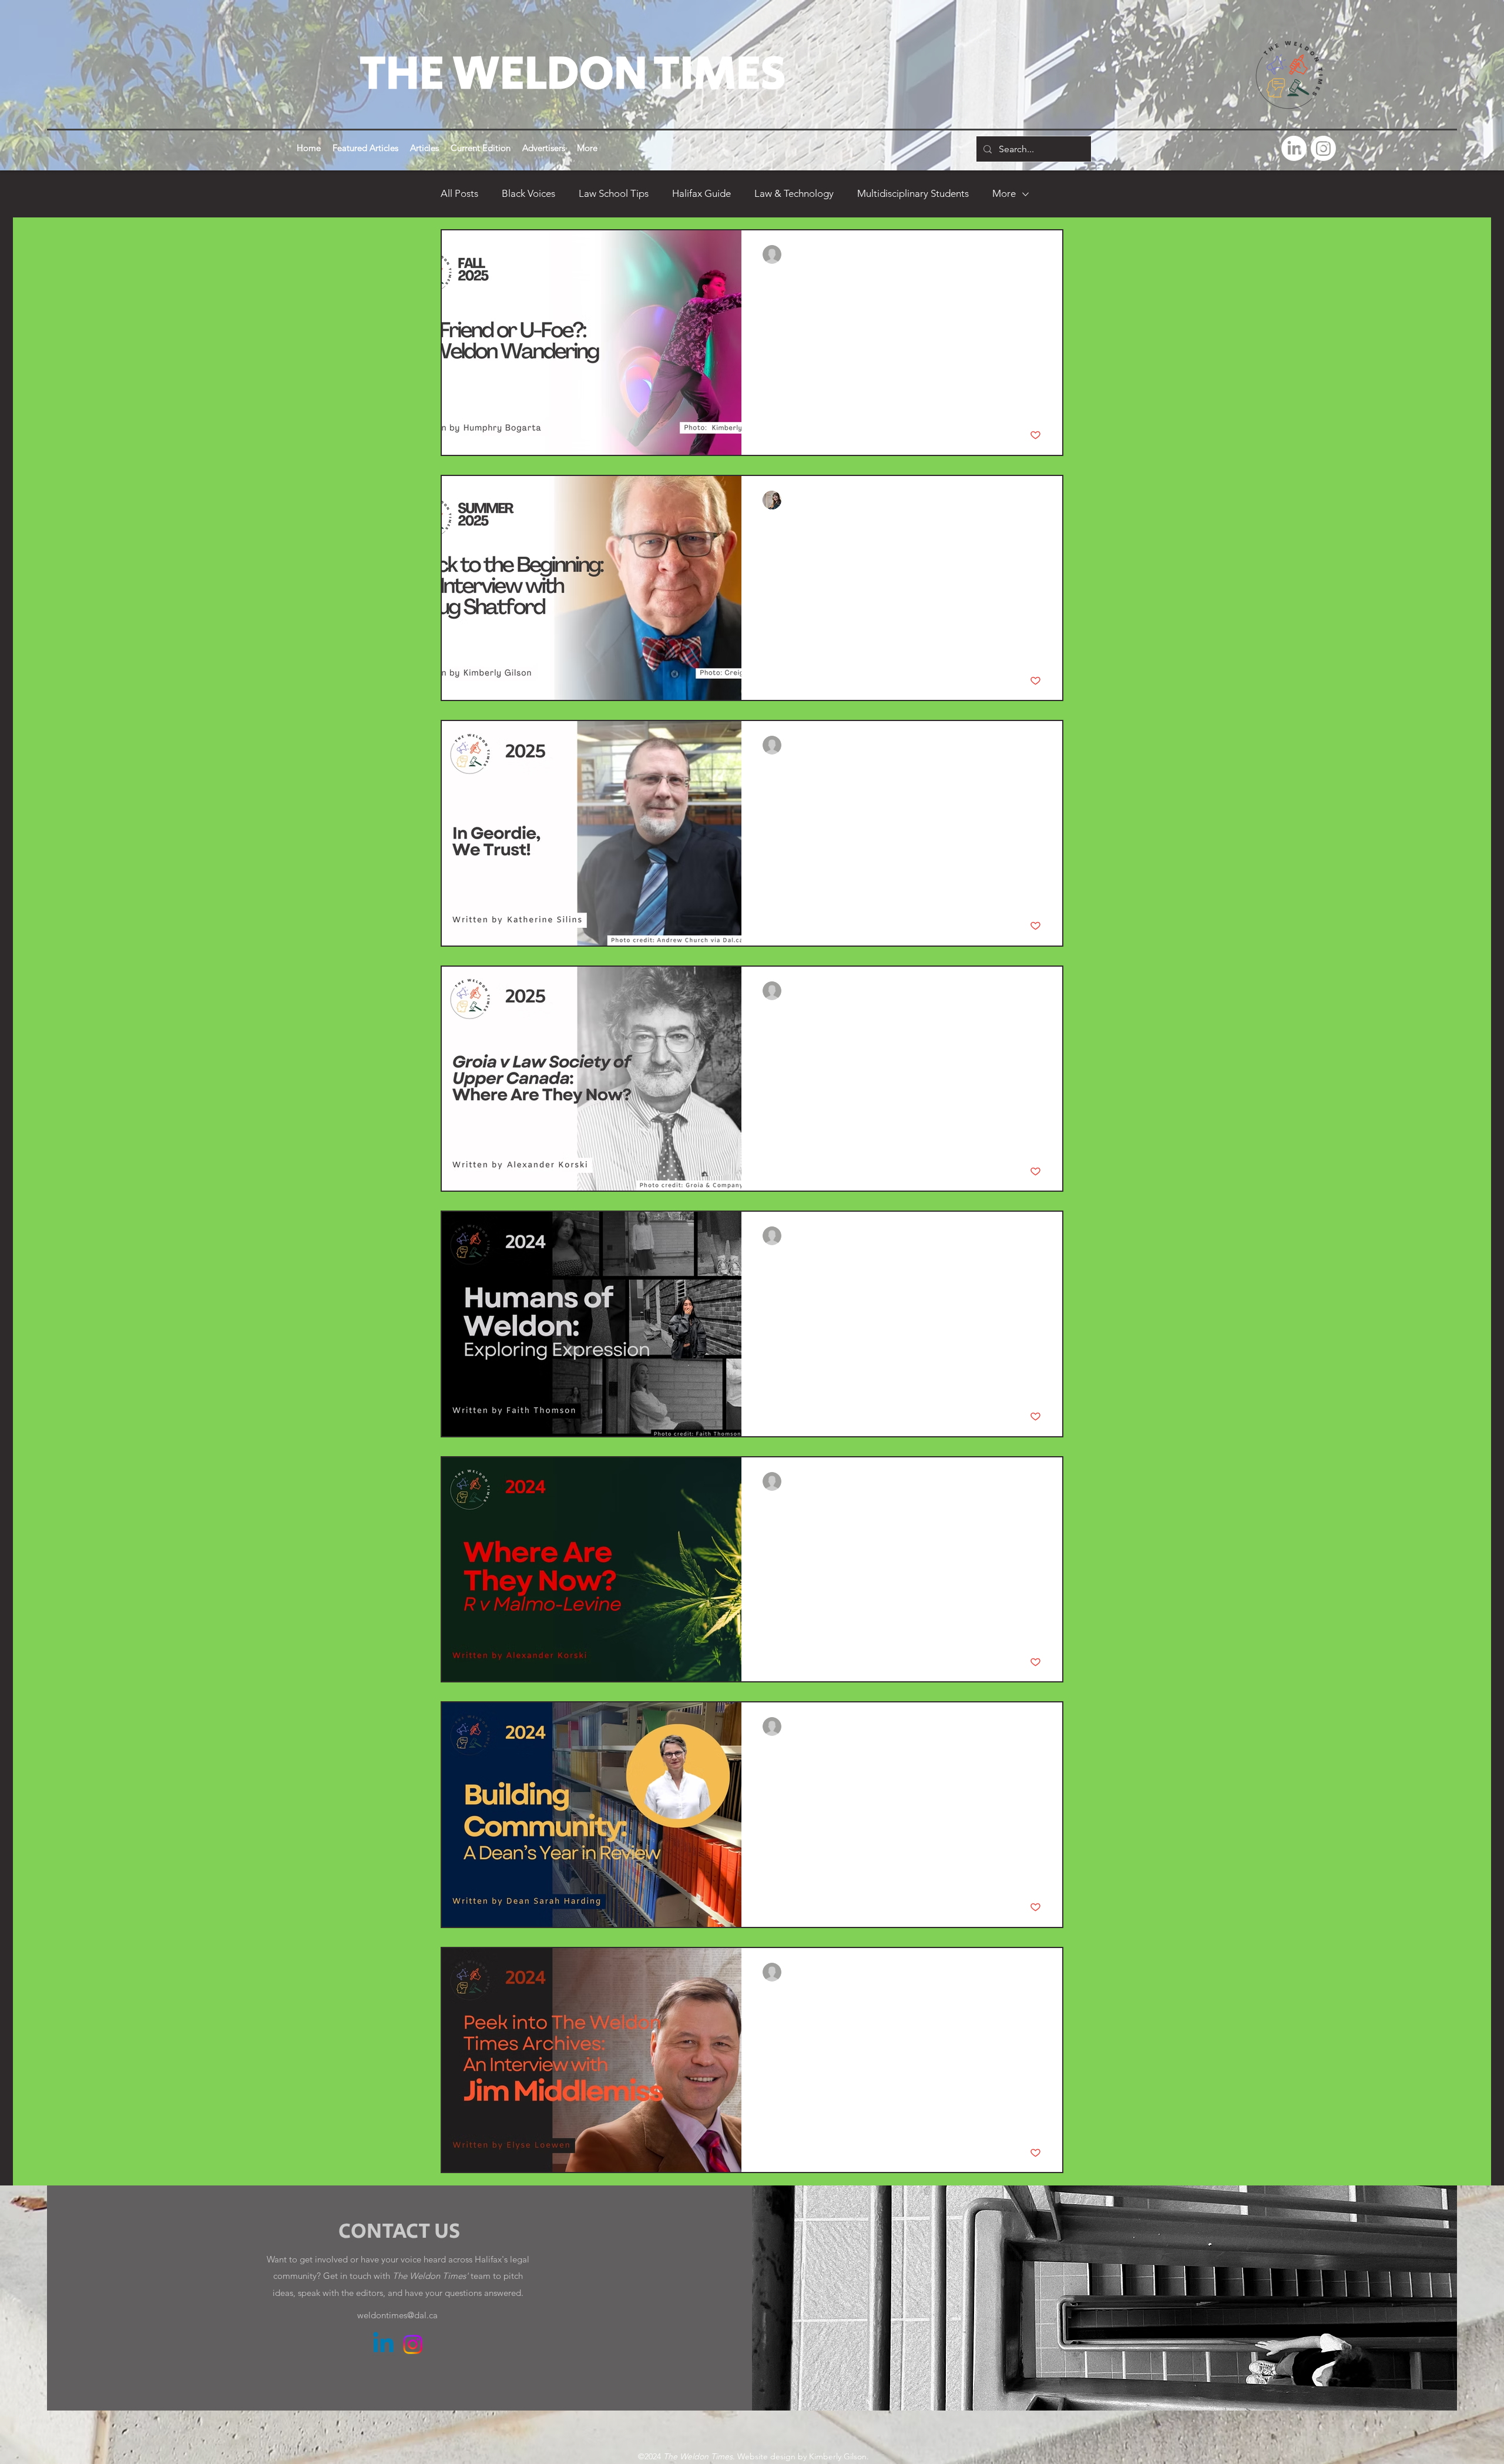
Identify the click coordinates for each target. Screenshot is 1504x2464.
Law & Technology (794, 193)
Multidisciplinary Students (913, 193)
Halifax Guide (701, 193)
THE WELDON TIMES (573, 74)
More (1004, 193)
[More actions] (1039, 254)
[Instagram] (1323, 148)
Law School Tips (614, 193)
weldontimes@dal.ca (397, 2315)
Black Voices (528, 193)
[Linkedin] (383, 2344)
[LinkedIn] (1294, 148)
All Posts (459, 193)
